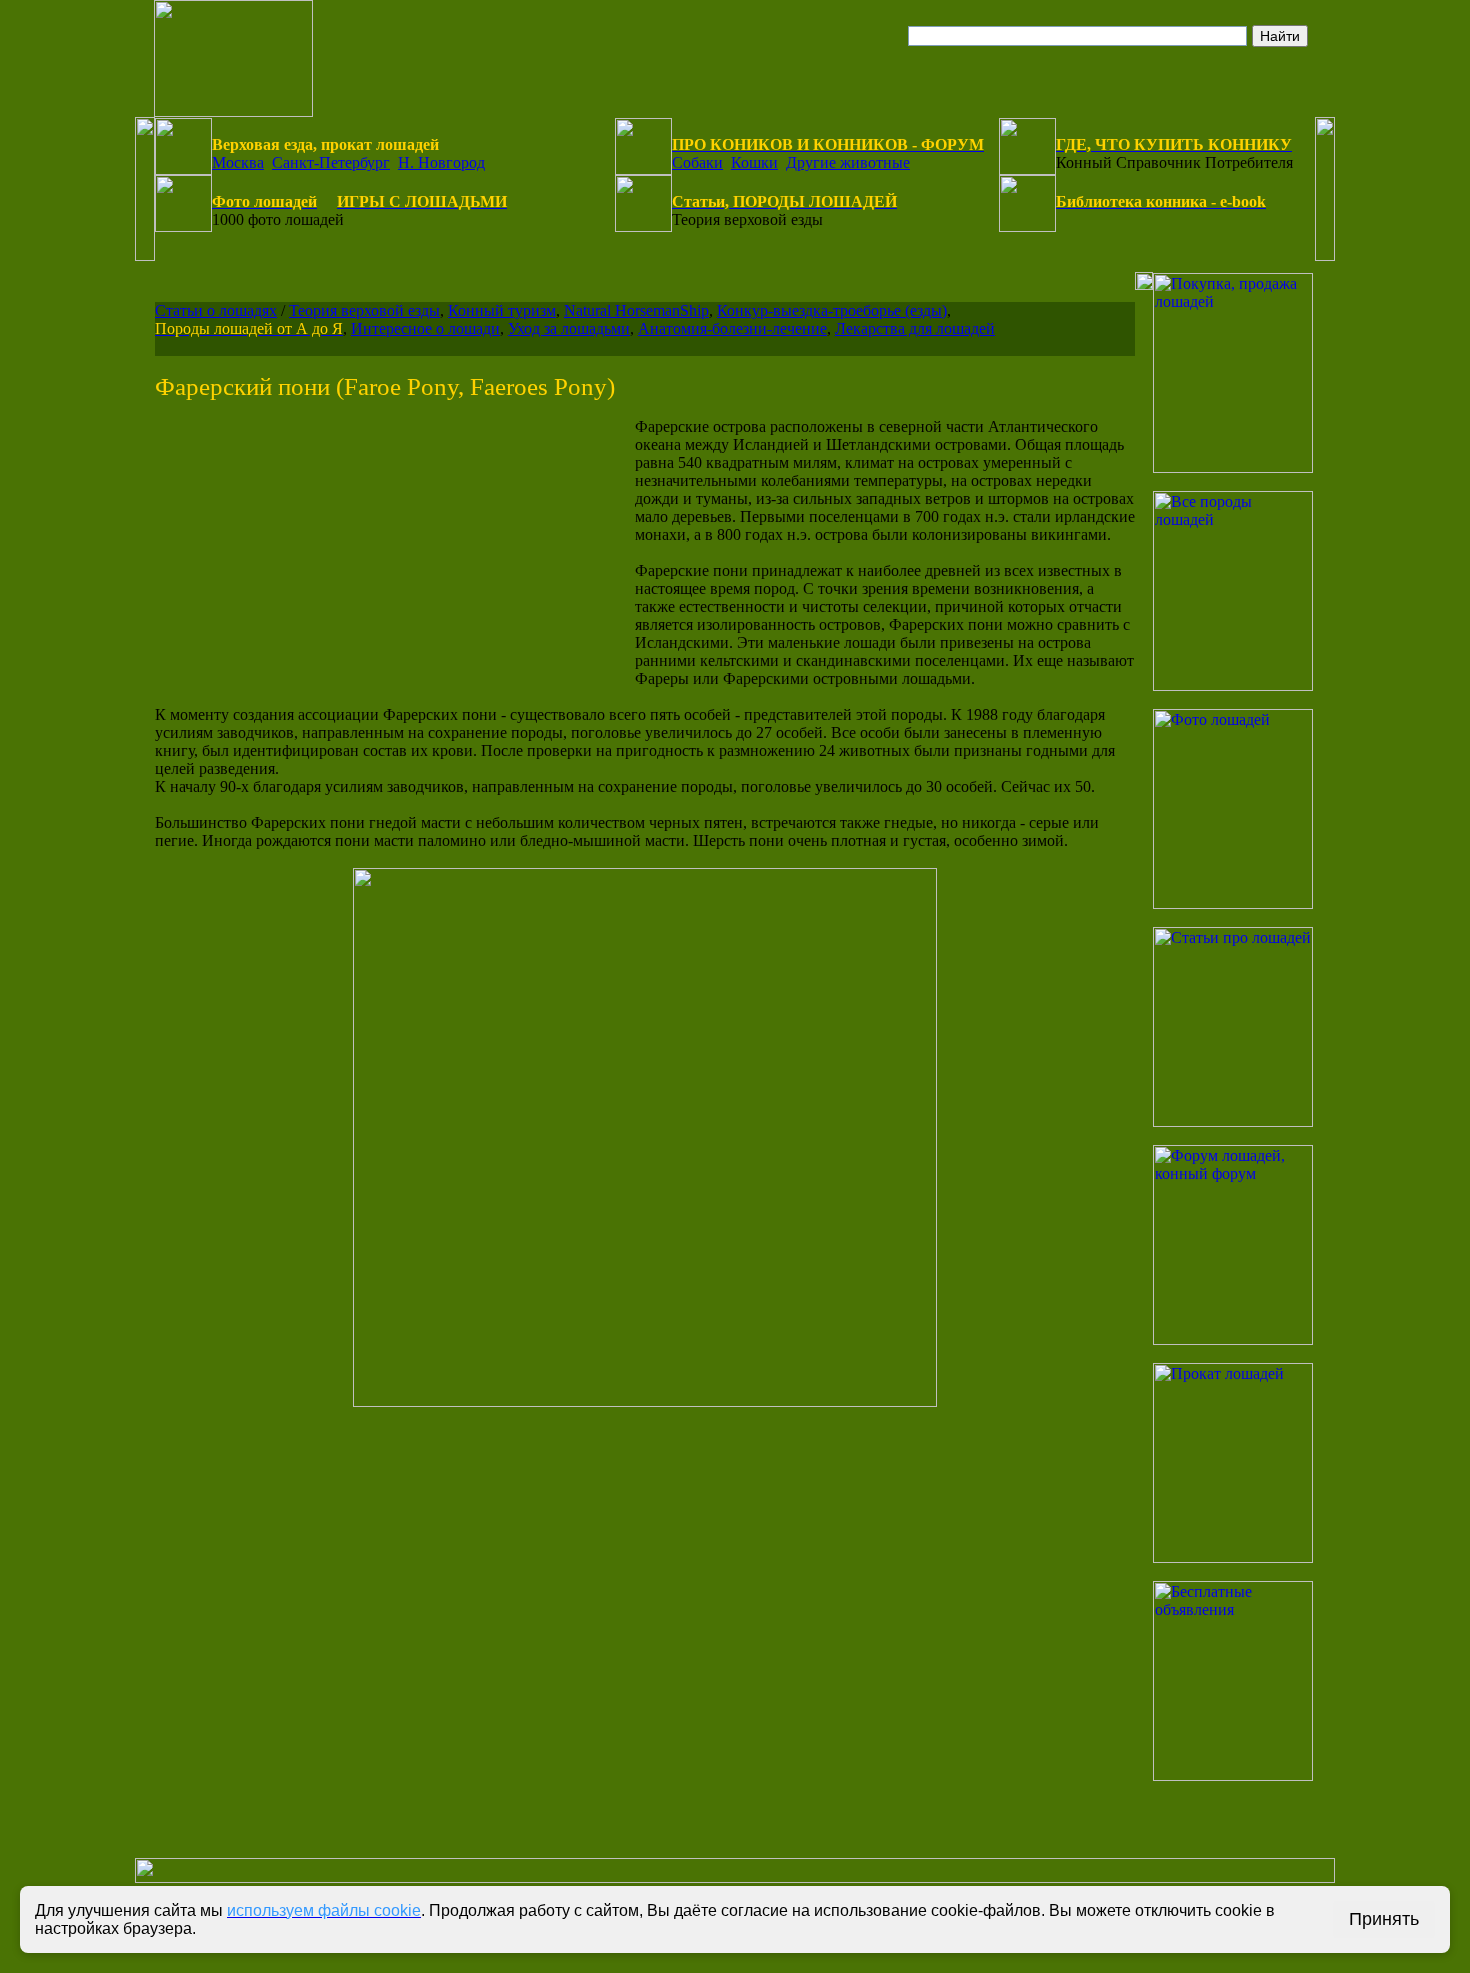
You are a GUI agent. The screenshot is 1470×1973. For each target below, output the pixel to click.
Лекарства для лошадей (915, 328)
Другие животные (848, 162)
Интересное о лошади (425, 328)
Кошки (754, 162)
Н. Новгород (441, 162)
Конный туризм (502, 310)
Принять (1384, 1919)
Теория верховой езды (364, 310)
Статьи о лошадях (216, 310)
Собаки (697, 162)
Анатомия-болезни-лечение (732, 328)
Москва (238, 162)
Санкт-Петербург (331, 162)
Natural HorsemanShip (636, 310)
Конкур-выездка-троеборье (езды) (832, 310)
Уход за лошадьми (569, 328)
